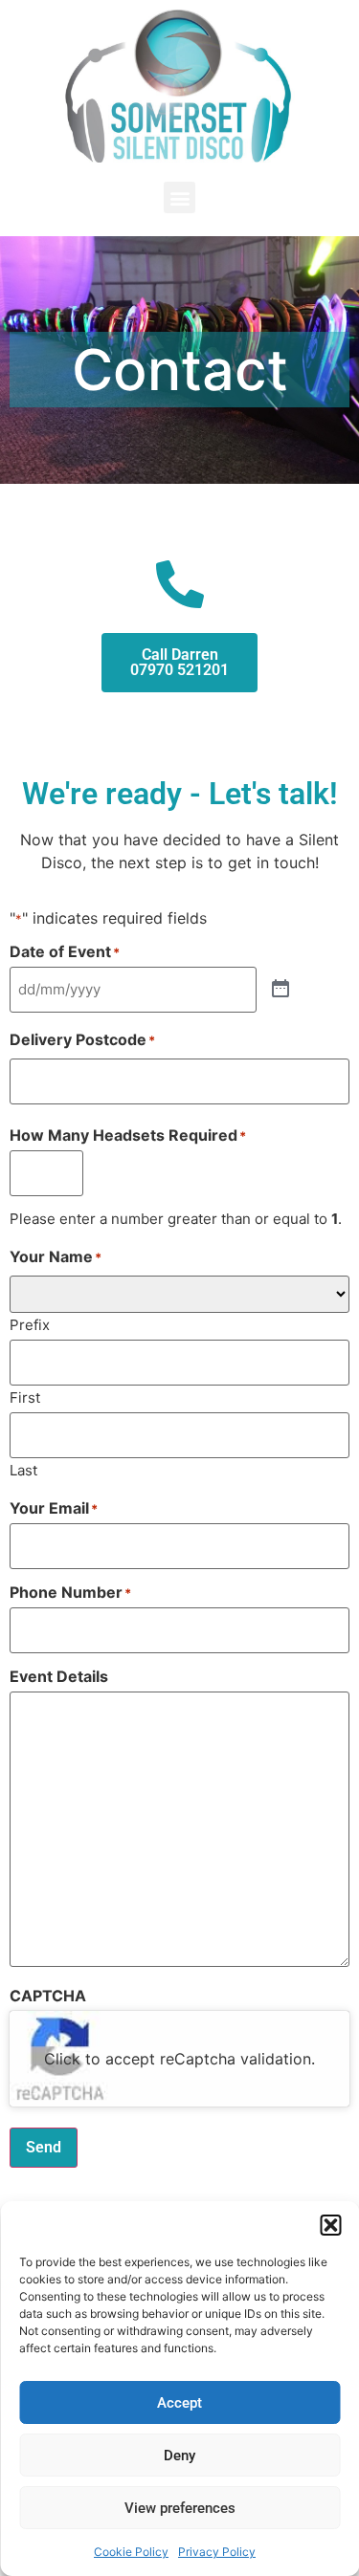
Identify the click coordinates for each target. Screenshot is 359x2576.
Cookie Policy (131, 2552)
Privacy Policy (217, 2552)
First (25, 1397)
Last (23, 1469)
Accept (179, 2403)
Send (44, 2147)
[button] (330, 2225)
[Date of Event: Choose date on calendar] (280, 990)
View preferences (180, 2508)
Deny (179, 2456)
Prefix (30, 1324)
